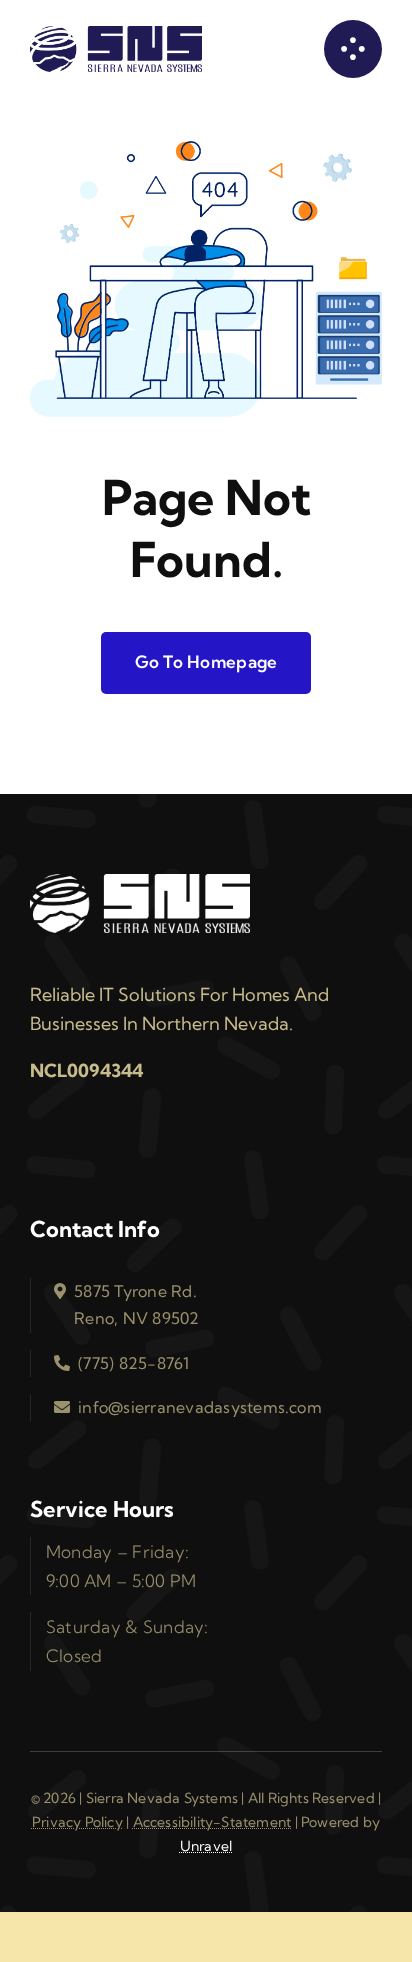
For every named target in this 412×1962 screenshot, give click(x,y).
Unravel (206, 1846)
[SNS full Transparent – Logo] (116, 33)
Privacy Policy (77, 1822)
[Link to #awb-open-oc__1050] (353, 49)
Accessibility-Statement (212, 1822)
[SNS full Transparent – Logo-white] (140, 881)
